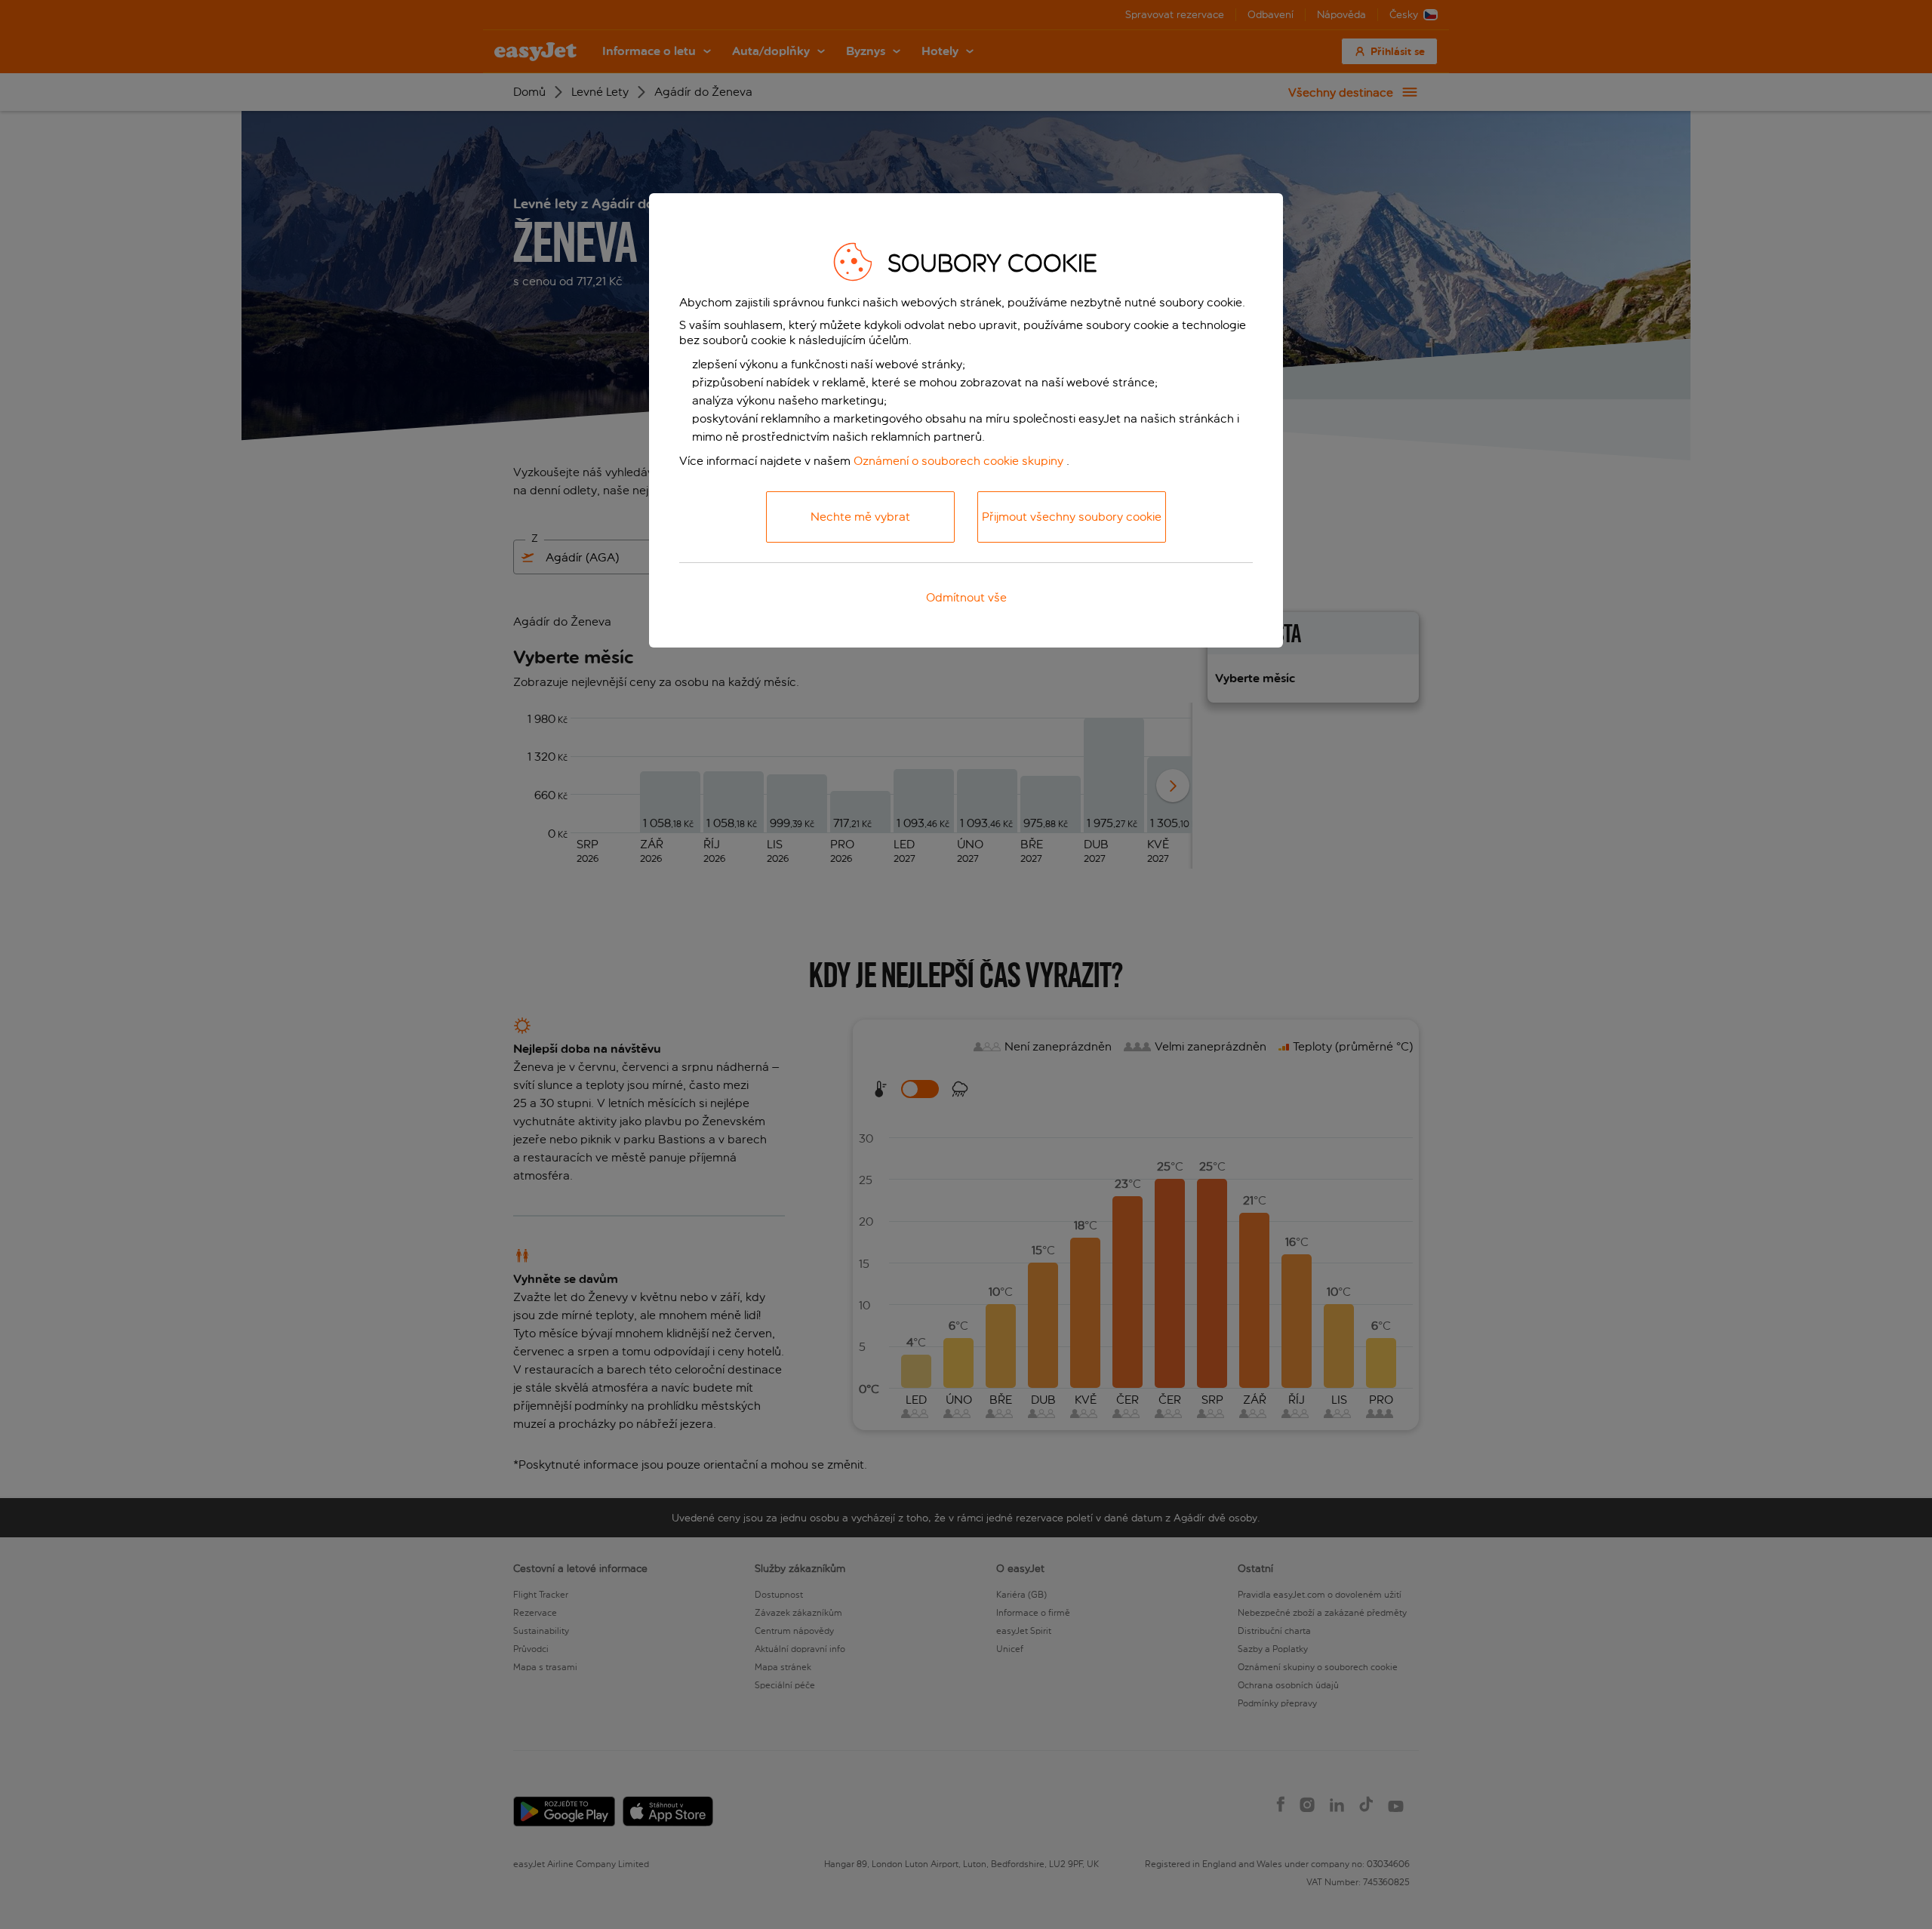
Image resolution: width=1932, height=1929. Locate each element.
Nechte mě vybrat (860, 517)
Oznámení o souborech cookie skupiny (958, 461)
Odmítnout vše (966, 597)
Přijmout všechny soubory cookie (1072, 517)
